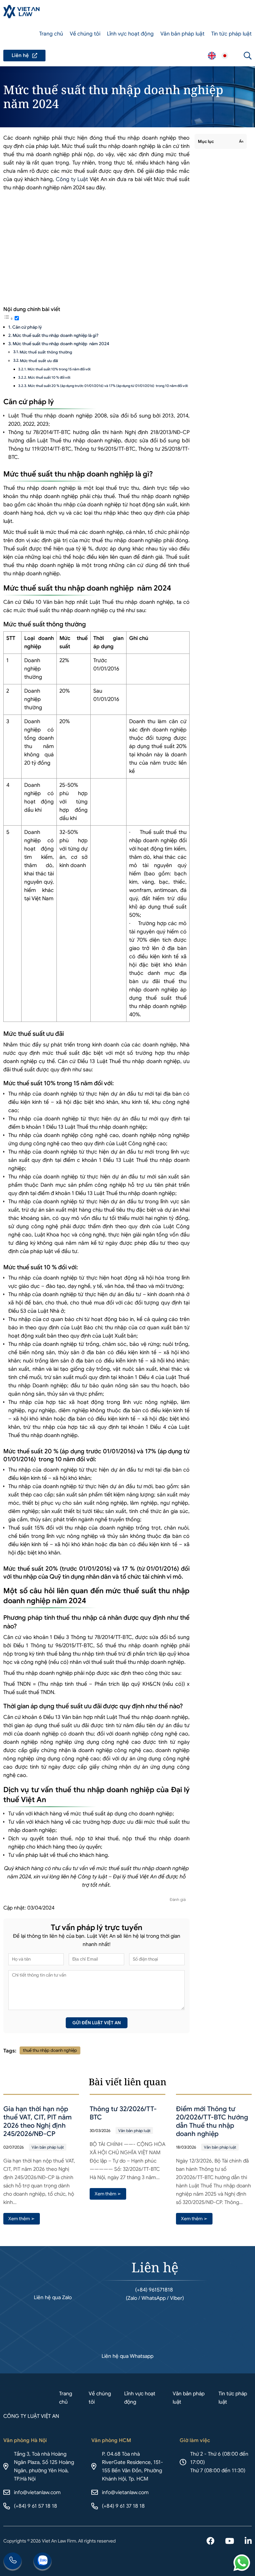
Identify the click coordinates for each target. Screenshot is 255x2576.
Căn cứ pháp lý (27, 327)
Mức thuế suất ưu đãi (39, 361)
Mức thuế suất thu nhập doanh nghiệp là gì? (55, 335)
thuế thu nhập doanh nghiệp (50, 2050)
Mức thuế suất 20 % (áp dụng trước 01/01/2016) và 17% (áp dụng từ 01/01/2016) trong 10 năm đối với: (108, 386)
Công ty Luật (72, 179)
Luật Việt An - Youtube (230, 2542)
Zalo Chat (42, 2562)
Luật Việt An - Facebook (211, 2542)
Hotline (13, 2562)
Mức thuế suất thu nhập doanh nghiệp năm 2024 (61, 344)
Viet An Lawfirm (212, 56)
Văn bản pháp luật (182, 34)
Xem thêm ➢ (22, 2219)
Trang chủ (51, 34)
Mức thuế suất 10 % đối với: (49, 377)
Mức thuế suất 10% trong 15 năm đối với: (59, 369)
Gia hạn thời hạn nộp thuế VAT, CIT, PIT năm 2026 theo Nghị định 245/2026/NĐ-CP (38, 2121)
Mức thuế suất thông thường (46, 352)
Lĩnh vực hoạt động (130, 34)
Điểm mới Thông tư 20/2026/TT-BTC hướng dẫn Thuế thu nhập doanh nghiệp (212, 2121)
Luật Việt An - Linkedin (248, 2542)
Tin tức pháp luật (231, 34)
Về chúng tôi (85, 34)
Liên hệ (24, 56)
